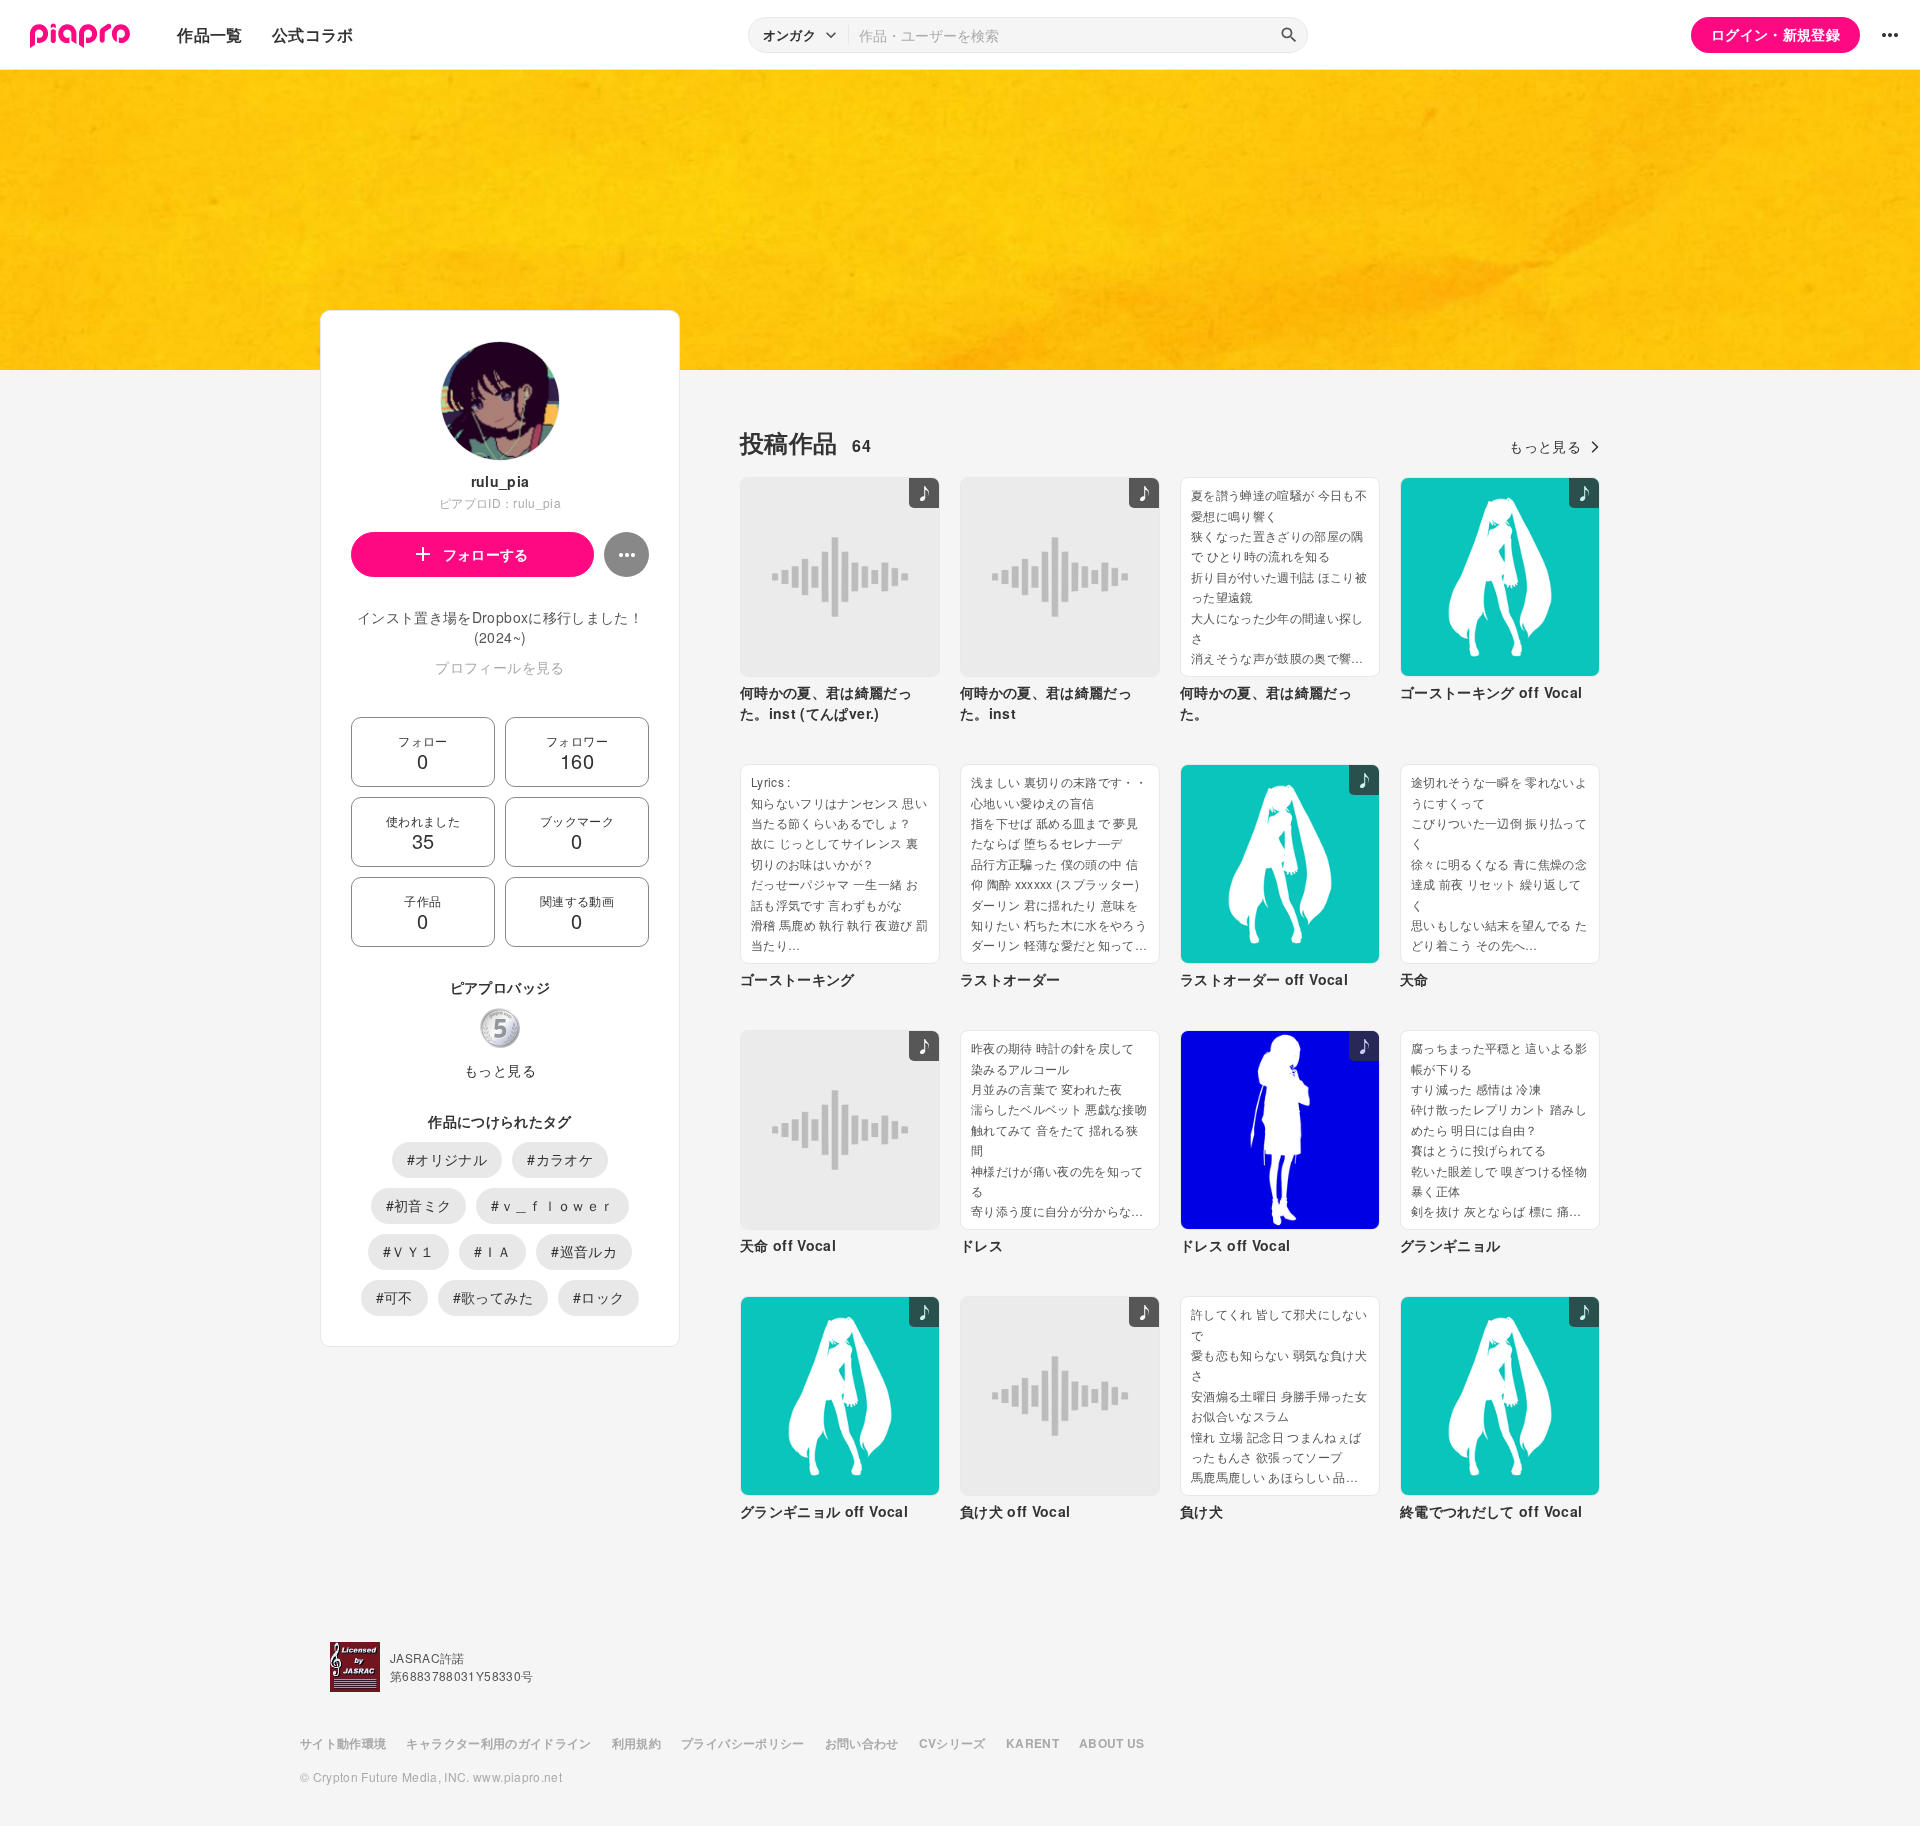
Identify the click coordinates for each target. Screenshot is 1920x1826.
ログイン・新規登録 (1775, 34)
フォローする (486, 554)
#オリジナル (447, 1159)
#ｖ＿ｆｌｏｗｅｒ (552, 1205)
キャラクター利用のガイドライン (498, 1743)
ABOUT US (1112, 1743)
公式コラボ (313, 34)
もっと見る (500, 1070)
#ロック (598, 1297)
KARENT (1032, 1743)
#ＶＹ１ (408, 1251)
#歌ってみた (493, 1297)
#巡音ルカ (584, 1251)
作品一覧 (209, 34)
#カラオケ (560, 1159)
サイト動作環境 (343, 1743)
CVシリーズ (952, 1743)
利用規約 (636, 1743)
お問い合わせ (862, 1743)
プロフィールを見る (499, 667)
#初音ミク (419, 1205)
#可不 (394, 1297)
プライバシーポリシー (743, 1743)
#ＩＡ (492, 1251)
